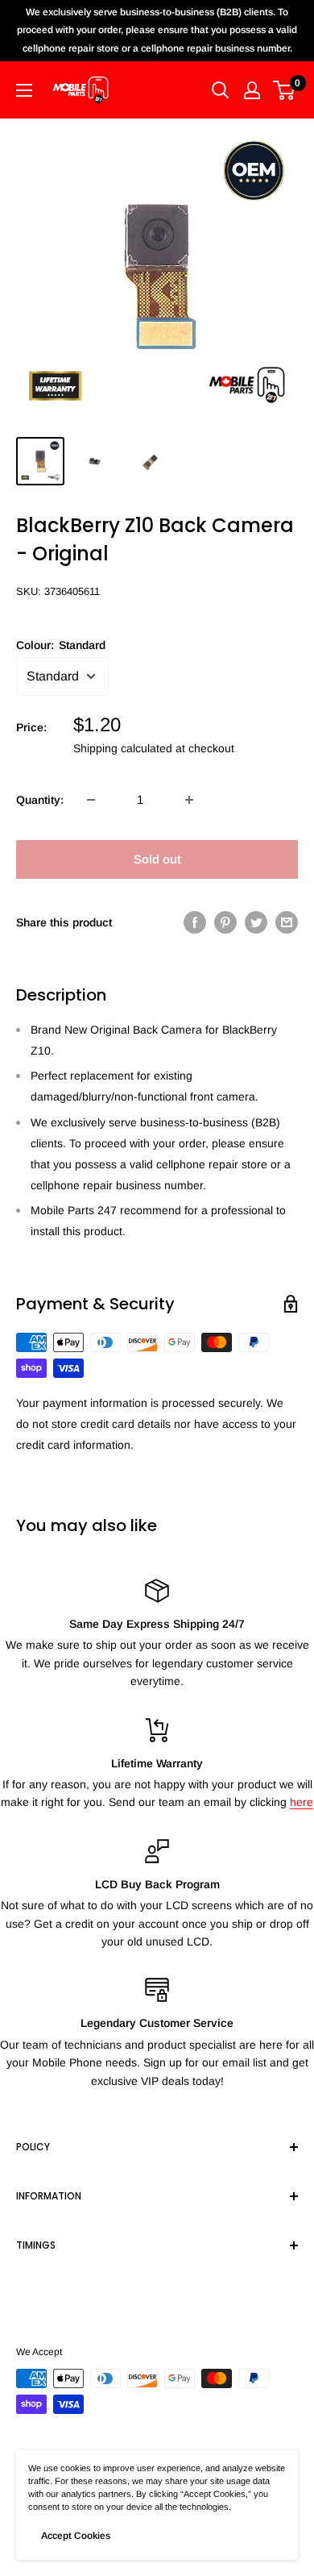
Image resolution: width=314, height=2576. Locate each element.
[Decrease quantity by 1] (91, 800)
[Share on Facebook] (195, 922)
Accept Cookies (76, 2536)
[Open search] (221, 90)
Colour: (61, 645)
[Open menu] (24, 90)
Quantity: (40, 800)
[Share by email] (287, 922)
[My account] (252, 90)
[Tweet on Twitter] (256, 922)
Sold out (157, 859)
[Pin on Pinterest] (225, 922)
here (302, 1802)
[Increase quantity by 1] (189, 800)
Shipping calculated (123, 748)
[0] (285, 90)
